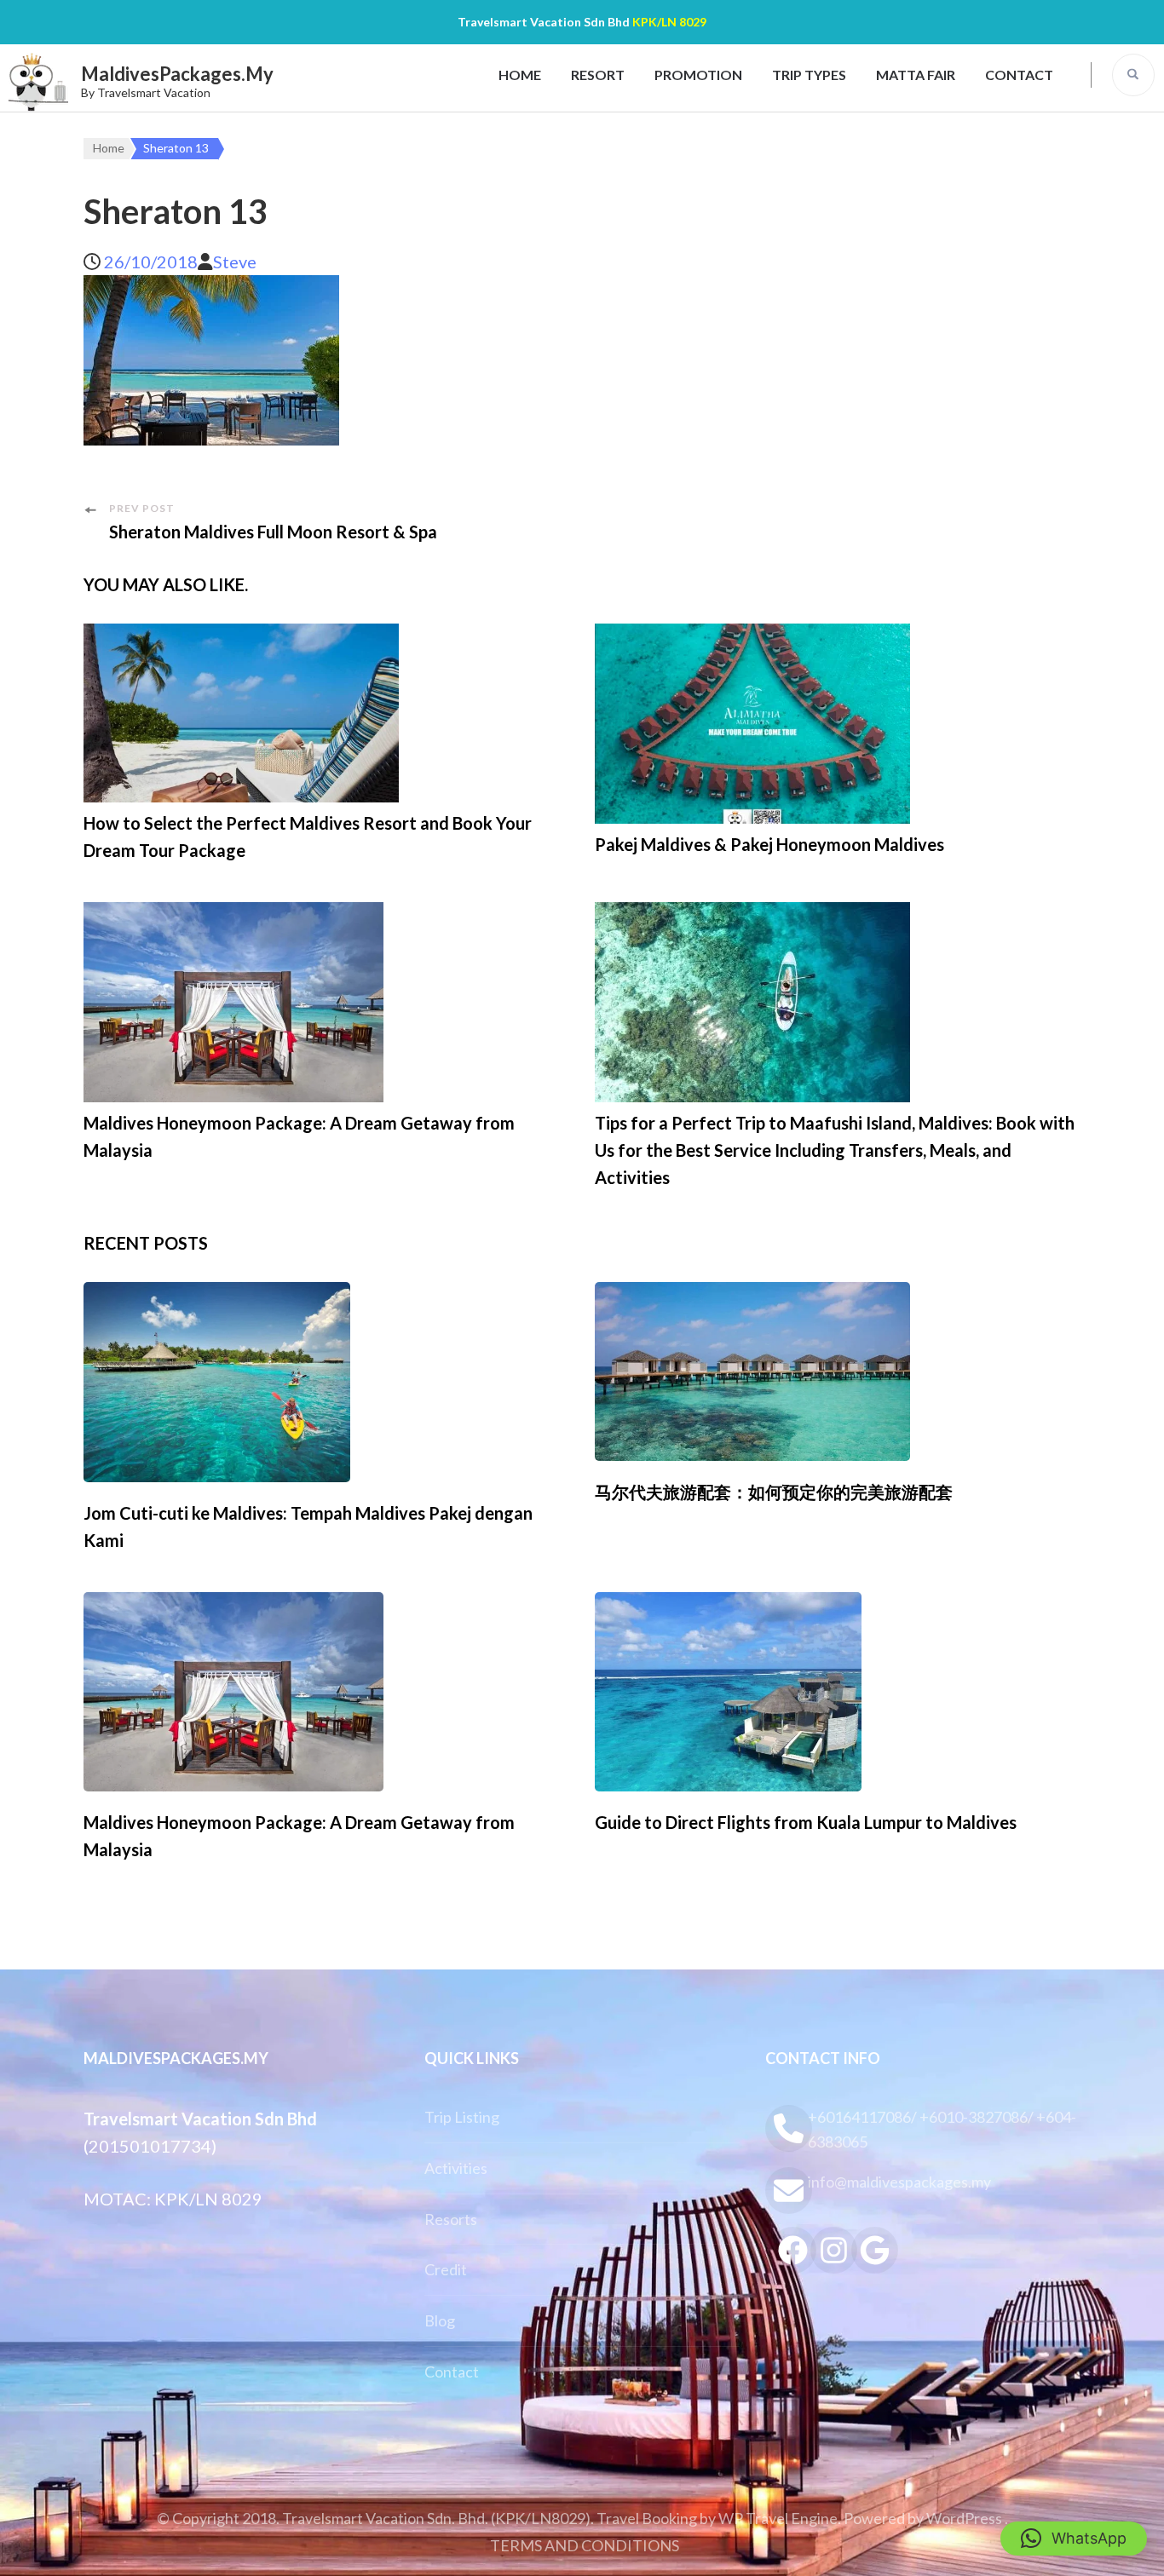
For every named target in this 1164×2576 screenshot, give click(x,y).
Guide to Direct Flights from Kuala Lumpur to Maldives (806, 1822)
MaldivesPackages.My (177, 74)
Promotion (698, 75)
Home (520, 75)
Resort (598, 75)
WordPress (964, 2518)
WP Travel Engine (778, 2518)
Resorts (451, 2219)
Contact (1019, 75)
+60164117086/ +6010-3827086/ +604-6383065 (942, 2129)
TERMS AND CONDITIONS (585, 2545)
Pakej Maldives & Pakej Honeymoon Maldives (769, 844)
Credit (446, 2269)
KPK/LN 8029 (669, 22)
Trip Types (809, 75)
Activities (456, 2168)
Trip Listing (462, 2117)
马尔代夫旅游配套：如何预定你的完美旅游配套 (774, 1492)
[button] (1074, 2539)
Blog (440, 2320)
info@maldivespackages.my (899, 2182)
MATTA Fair (916, 75)
